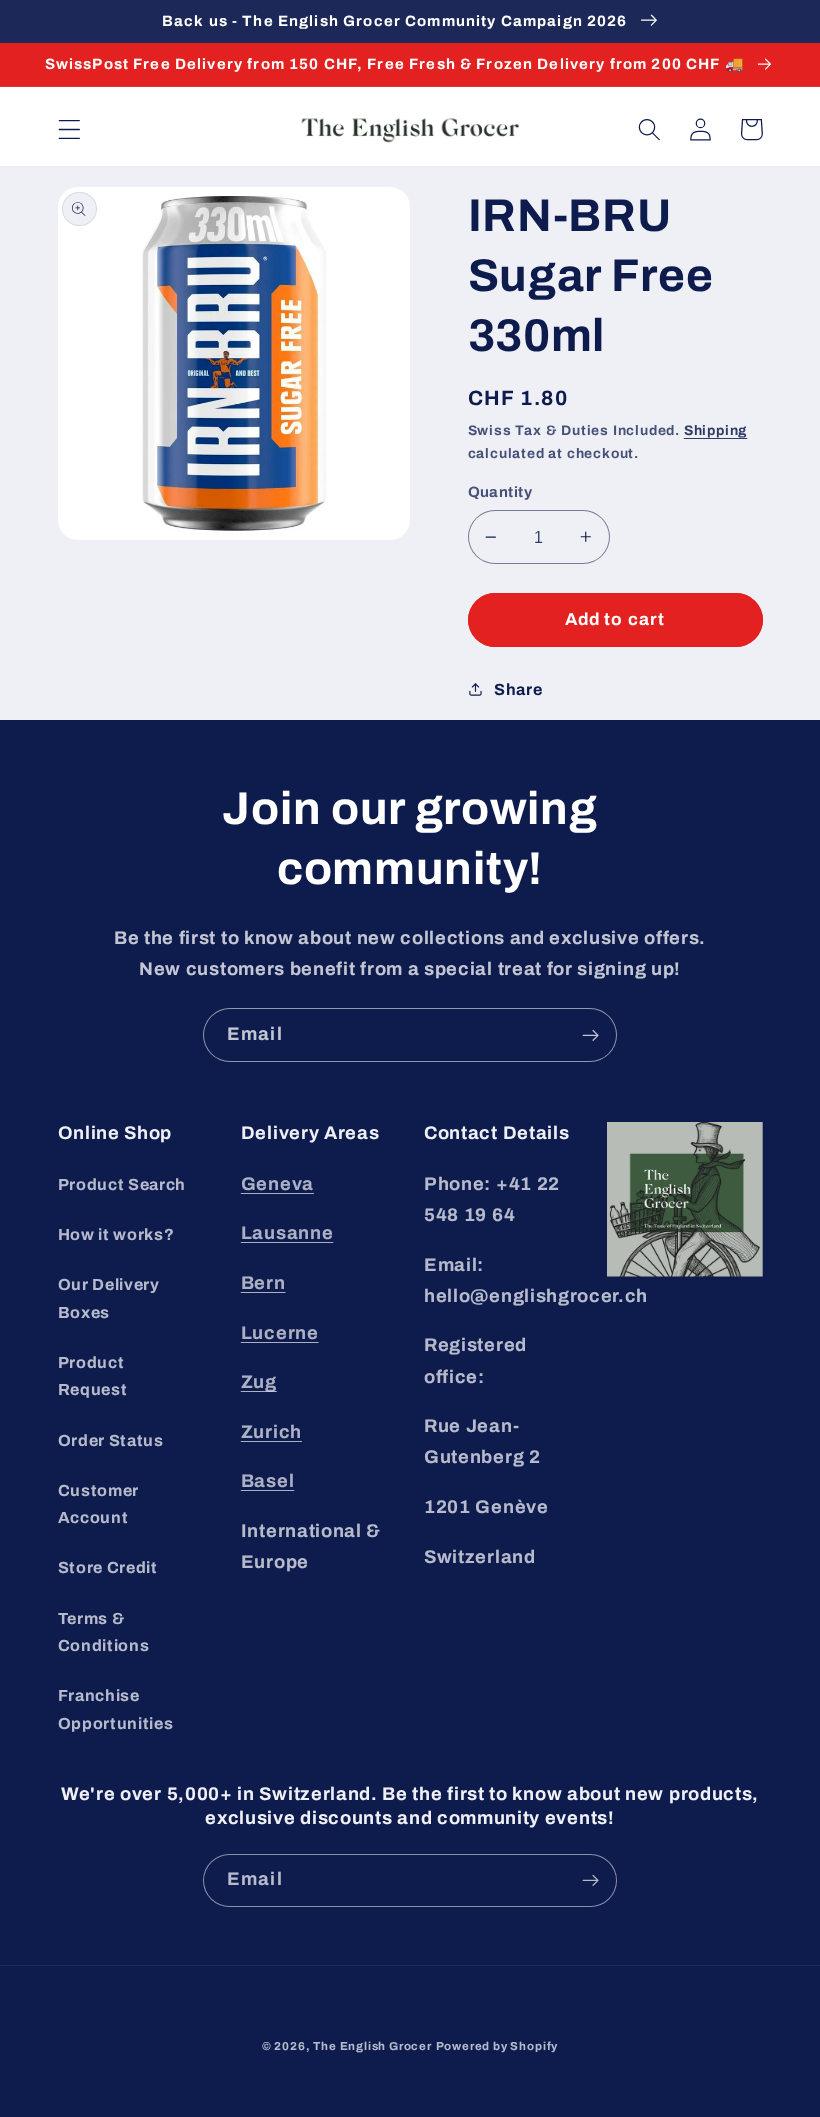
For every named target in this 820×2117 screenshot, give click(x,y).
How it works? (116, 1234)
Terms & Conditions (104, 1632)
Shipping (715, 430)
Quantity (500, 492)
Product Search (122, 1184)
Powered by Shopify (497, 2046)
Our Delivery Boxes (109, 1298)
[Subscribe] (590, 1035)
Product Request (93, 1376)
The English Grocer (372, 2046)
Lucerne (280, 1333)
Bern (263, 1283)
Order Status (111, 1440)
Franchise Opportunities (116, 1709)
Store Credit (108, 1567)
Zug (259, 1382)
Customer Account (99, 1504)
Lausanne (287, 1233)
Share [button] (518, 689)
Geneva (277, 1184)
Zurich (271, 1432)
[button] (69, 129)
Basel (267, 1481)
